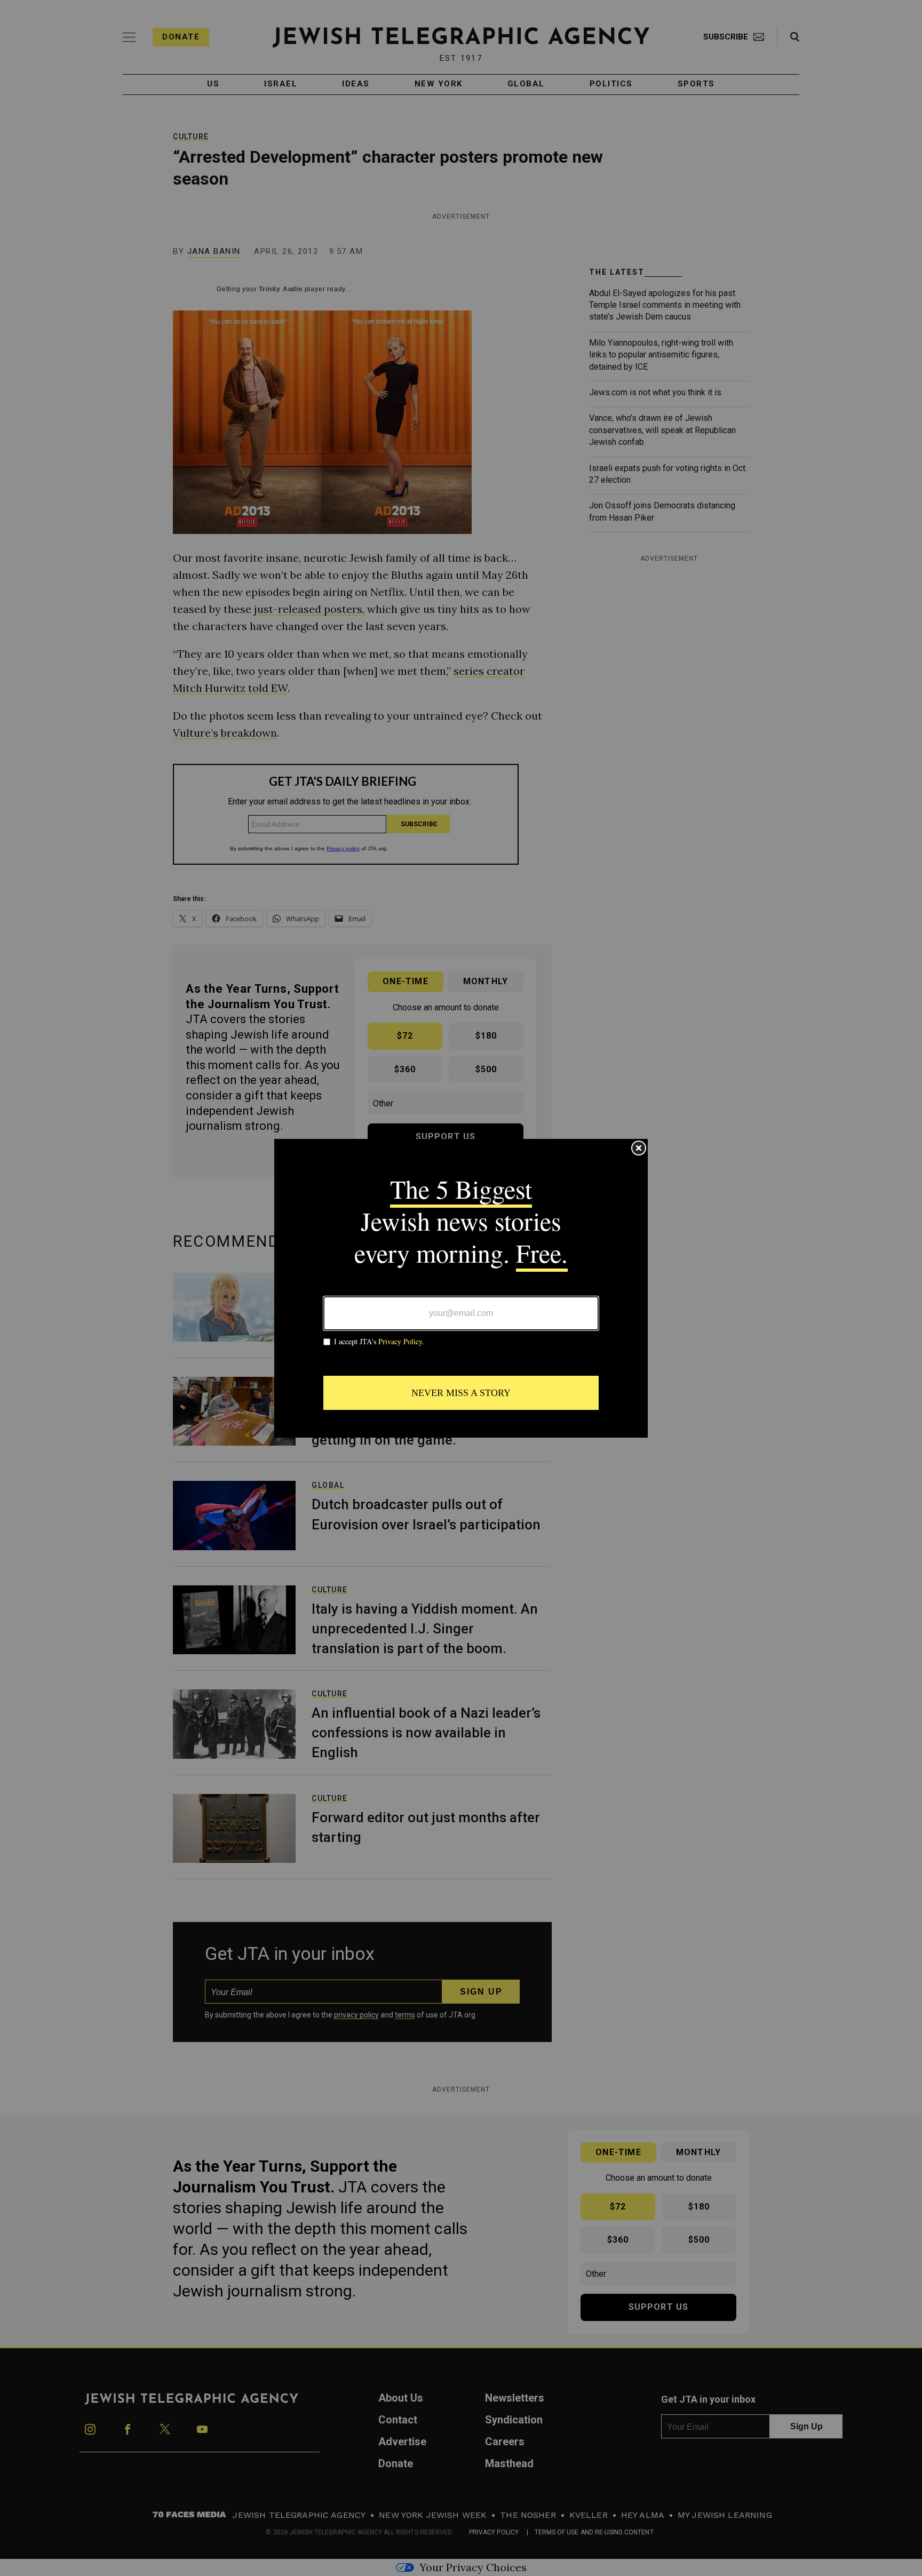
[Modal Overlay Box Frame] (461, 1288)
